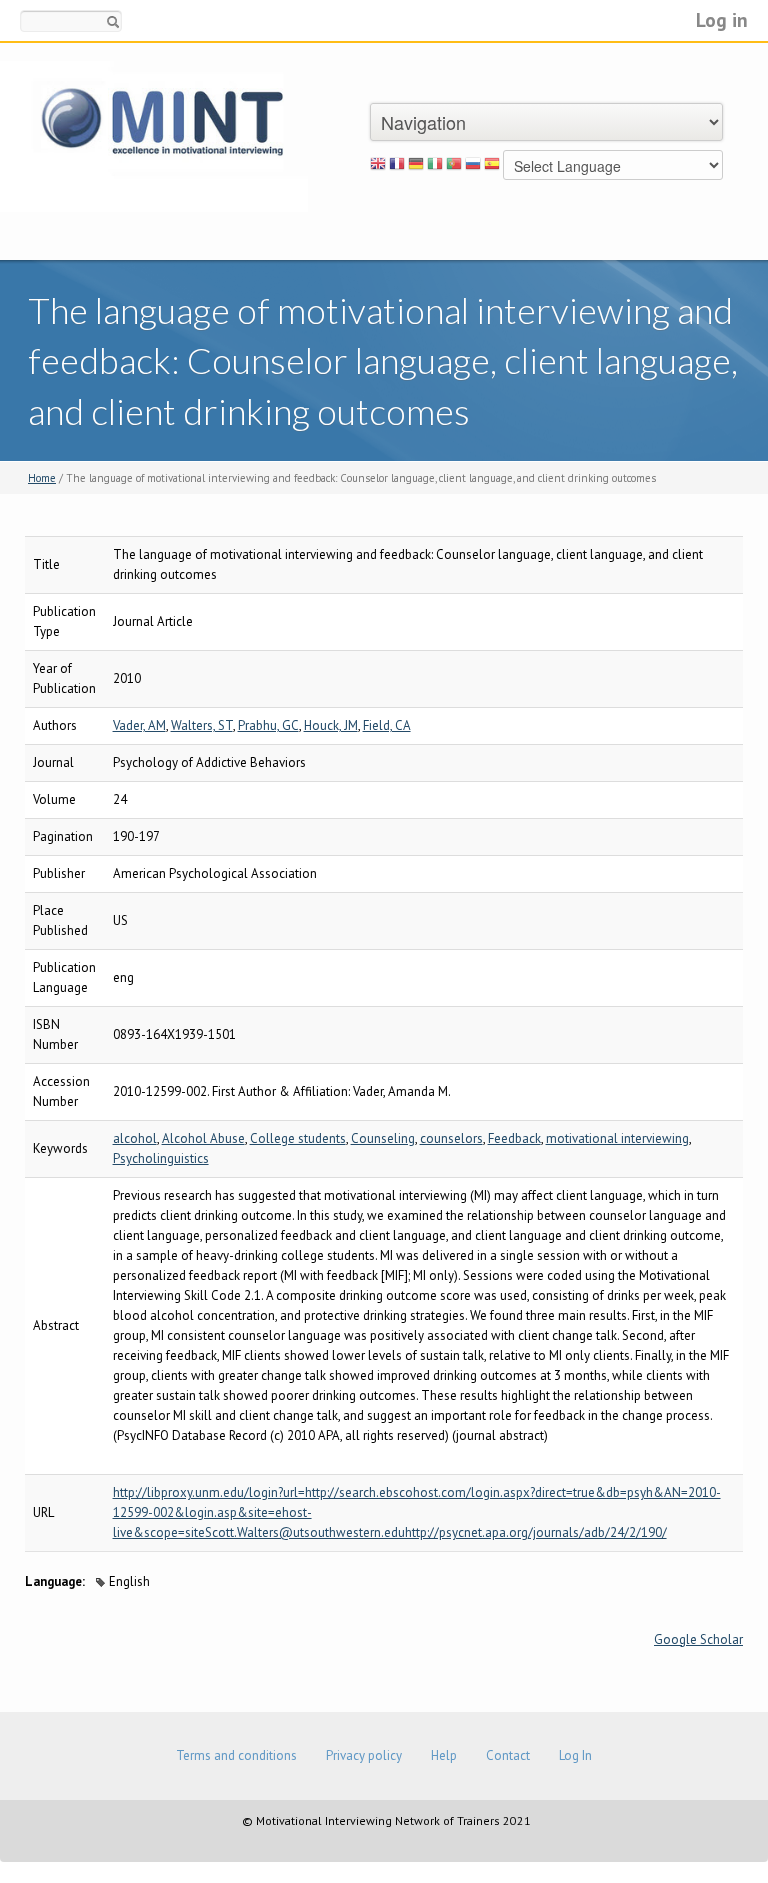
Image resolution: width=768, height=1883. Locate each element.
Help (444, 1755)
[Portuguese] (454, 167)
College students (298, 1138)
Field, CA (387, 725)
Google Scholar (698, 1639)
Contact (508, 1755)
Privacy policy (364, 1755)
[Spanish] (492, 167)
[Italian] (435, 167)
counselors (451, 1138)
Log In (575, 1755)
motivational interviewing (617, 1138)
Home (42, 478)
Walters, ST (202, 725)
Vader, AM (139, 725)
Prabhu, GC (268, 725)
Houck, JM (331, 725)
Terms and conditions (236, 1755)
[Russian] (473, 167)
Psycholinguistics (161, 1158)
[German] (416, 167)
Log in (722, 19)
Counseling (383, 1138)
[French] (397, 167)
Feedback (514, 1138)
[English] (378, 167)
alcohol (135, 1138)
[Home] (154, 135)
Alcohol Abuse (203, 1138)
